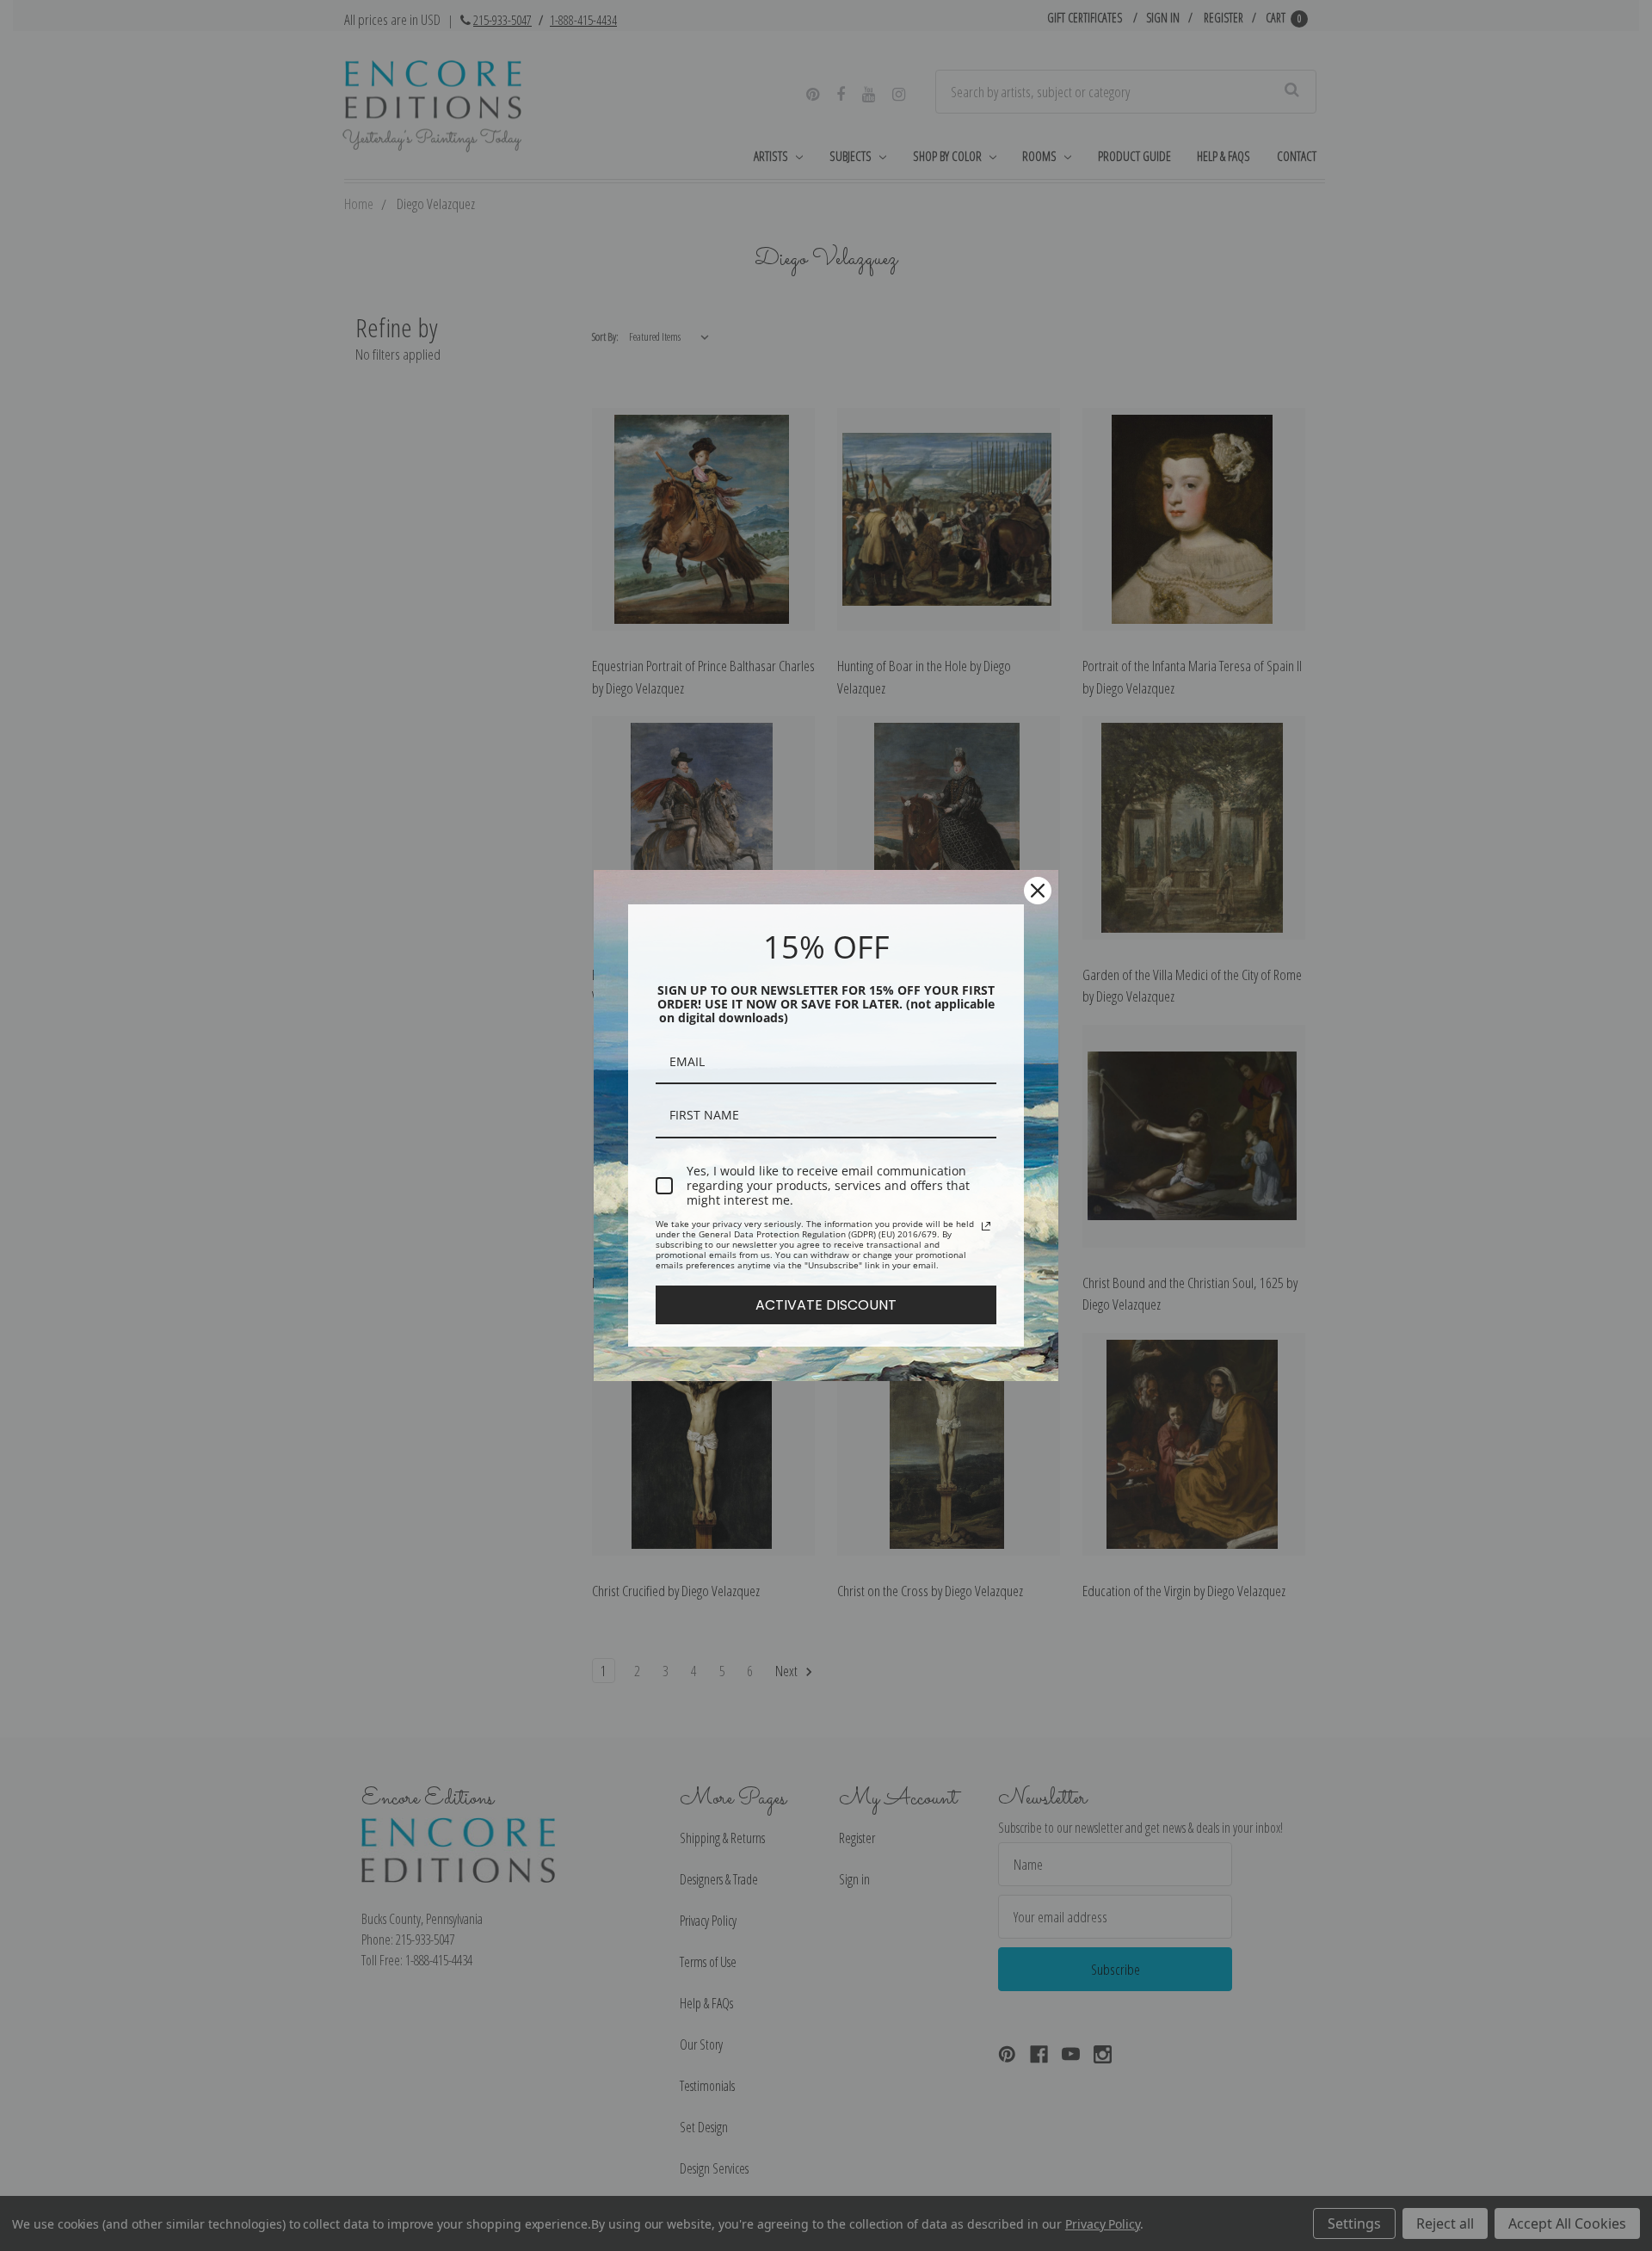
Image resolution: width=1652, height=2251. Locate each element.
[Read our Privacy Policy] (986, 1226)
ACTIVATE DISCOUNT (826, 1305)
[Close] (1038, 891)
